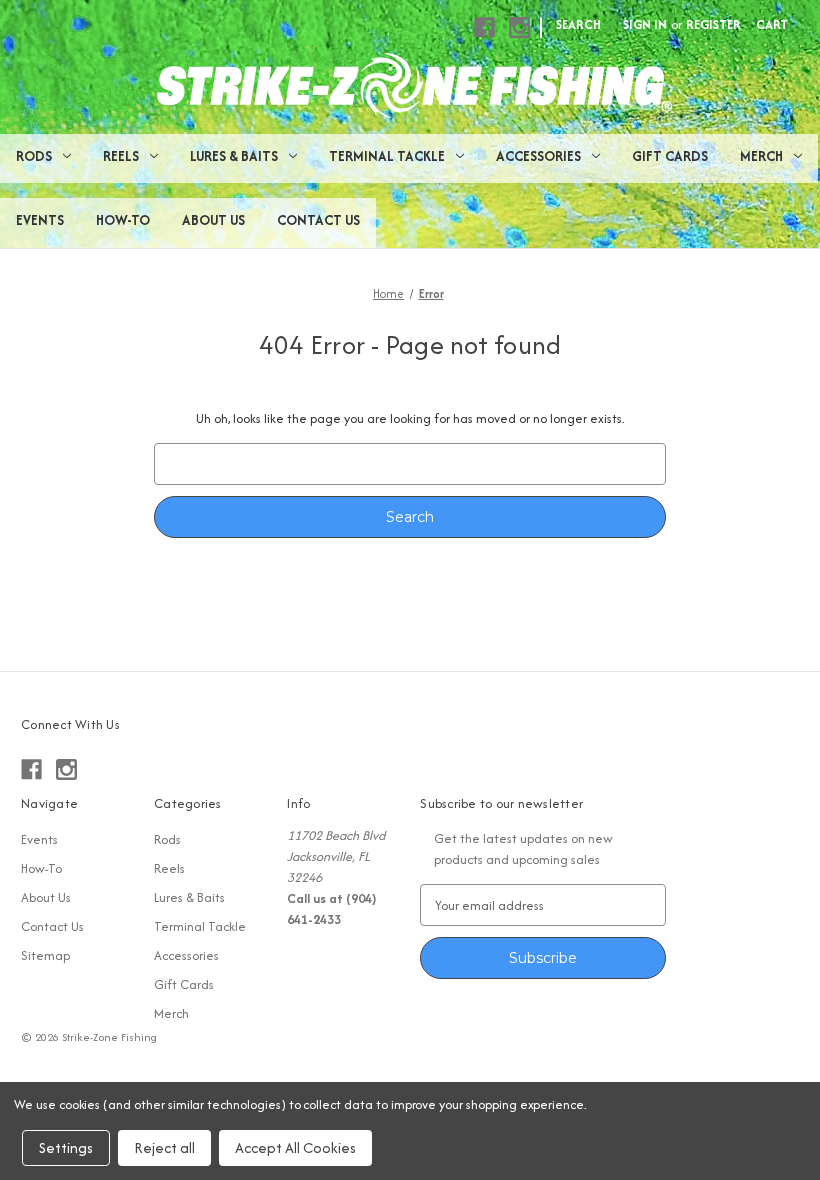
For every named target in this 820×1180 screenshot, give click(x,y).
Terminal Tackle (387, 156)
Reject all (164, 1147)
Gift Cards (670, 156)
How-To (123, 220)
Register (713, 24)
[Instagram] (519, 27)
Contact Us (318, 220)
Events (40, 220)
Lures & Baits (234, 156)
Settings (66, 1147)
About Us (213, 220)
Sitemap (45, 955)
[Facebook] (484, 27)
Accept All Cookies (295, 1147)
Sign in (645, 24)
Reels (121, 156)
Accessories (538, 156)
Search (578, 24)
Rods (34, 156)
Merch (761, 156)
